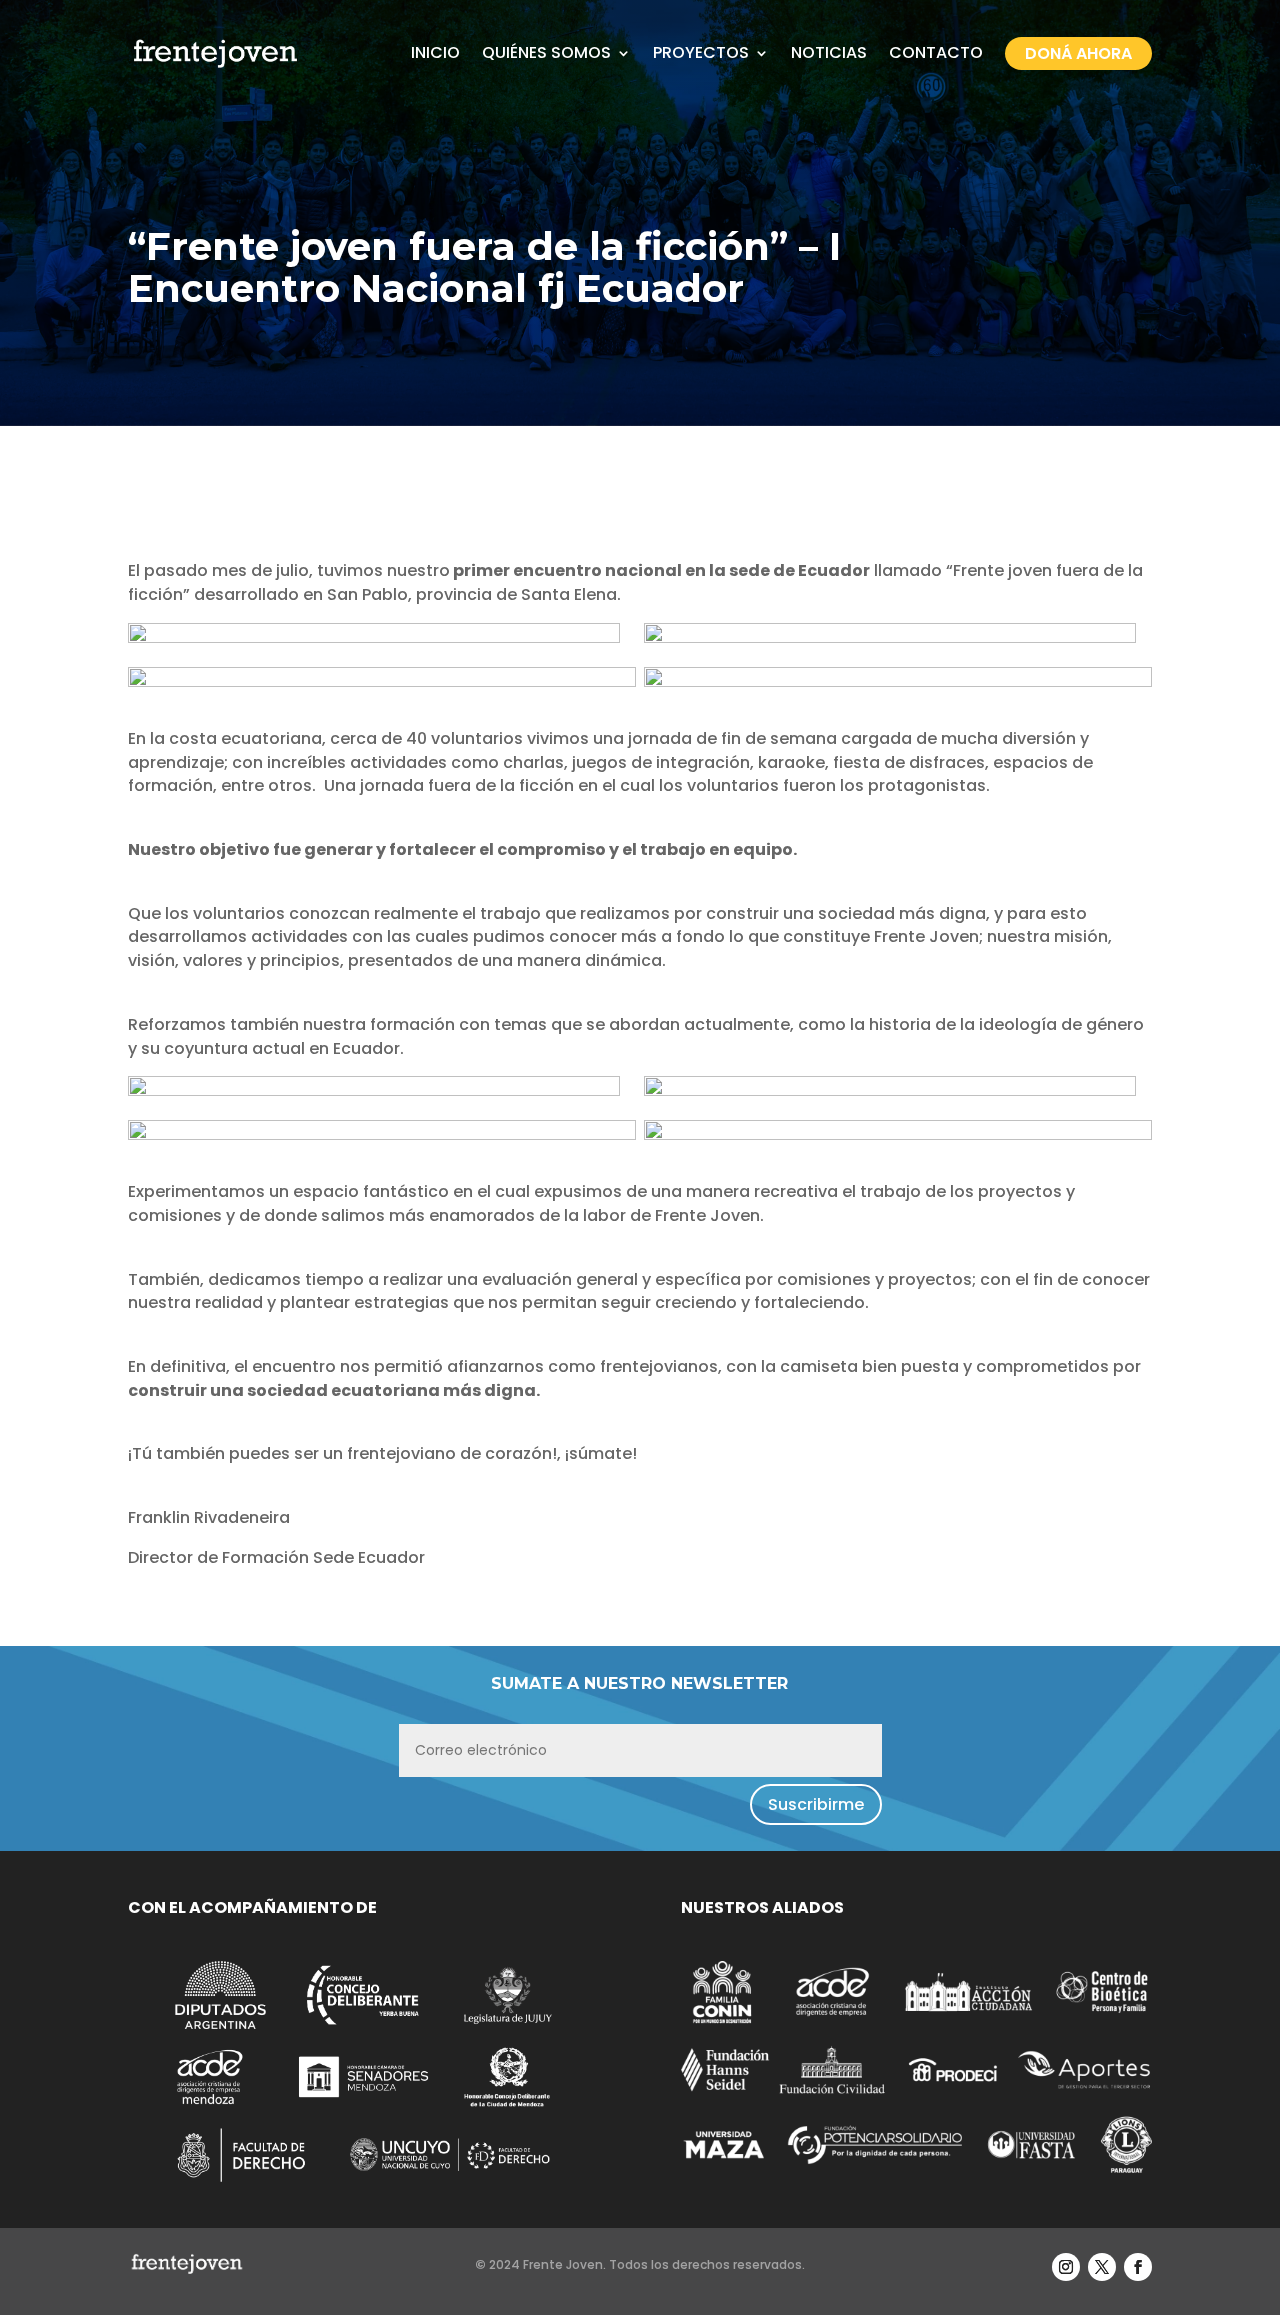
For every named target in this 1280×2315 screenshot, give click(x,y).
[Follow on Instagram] (1066, 2267)
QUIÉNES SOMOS (546, 52)
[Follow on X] (1102, 2267)
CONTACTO (936, 52)
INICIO (435, 52)
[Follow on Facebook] (1138, 2267)
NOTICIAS (829, 52)
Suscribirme (816, 1804)
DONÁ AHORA (1078, 53)
